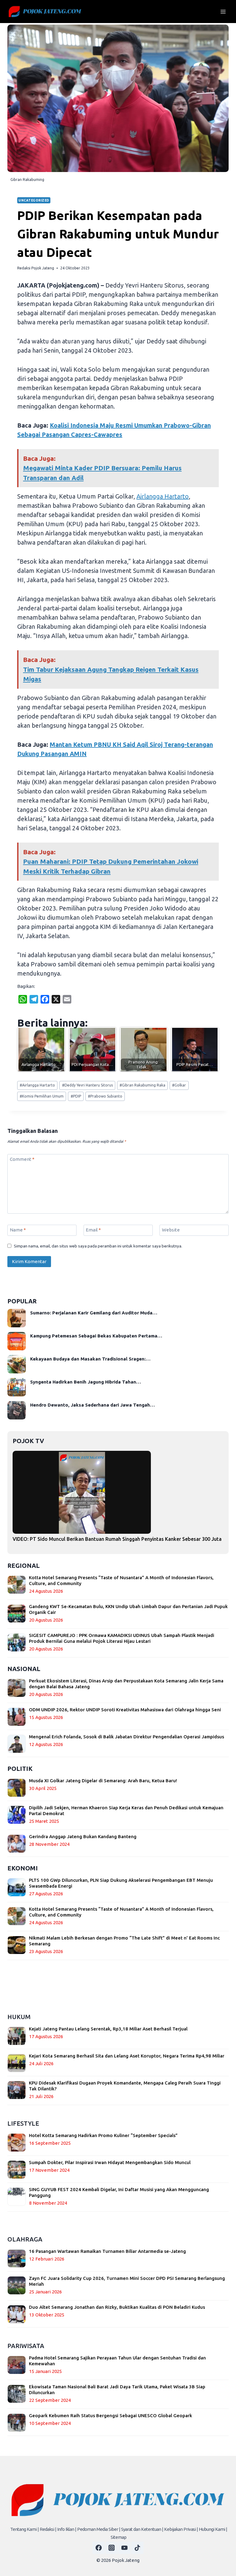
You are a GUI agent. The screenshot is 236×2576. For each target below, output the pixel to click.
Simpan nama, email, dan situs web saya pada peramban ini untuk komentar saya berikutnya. (98, 1246)
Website (171, 1230)
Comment (22, 1159)
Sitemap (118, 2537)
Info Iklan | (67, 2529)
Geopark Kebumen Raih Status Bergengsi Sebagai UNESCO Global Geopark (110, 2415)
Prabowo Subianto (105, 1096)
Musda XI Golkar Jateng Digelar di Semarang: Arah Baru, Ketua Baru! (103, 1781)
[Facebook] (99, 2548)
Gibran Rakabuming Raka (142, 1085)
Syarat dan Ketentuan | (142, 2529)
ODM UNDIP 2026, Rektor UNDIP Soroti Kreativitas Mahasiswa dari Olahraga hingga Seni (125, 1710)
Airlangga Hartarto (163, 496)
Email (93, 1230)
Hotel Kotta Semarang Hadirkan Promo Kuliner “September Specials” (103, 2135)
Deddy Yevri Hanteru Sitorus (87, 1085)
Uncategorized (34, 200)
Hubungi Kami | (213, 2529)
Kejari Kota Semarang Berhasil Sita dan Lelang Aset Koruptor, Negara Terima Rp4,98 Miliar (127, 2056)
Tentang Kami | (24, 2529)
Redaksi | (48, 2529)
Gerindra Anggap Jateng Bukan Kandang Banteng (83, 1836)
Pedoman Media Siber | (99, 2529)
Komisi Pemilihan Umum (42, 1096)
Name (18, 1230)
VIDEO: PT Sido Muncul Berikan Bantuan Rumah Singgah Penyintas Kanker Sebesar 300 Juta (117, 1539)
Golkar (179, 1085)
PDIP (76, 1096)
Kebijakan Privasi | (181, 2529)
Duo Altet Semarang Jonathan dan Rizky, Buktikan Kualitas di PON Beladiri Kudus (117, 2307)
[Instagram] (112, 2548)
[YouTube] (124, 2548)
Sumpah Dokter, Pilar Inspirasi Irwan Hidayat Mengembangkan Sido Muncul (110, 2162)
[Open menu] (223, 12)
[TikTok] (137, 2548)
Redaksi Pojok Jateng (36, 268)
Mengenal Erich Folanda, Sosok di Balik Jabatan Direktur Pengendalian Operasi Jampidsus (126, 1737)
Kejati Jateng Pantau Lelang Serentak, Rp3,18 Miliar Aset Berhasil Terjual (108, 2029)
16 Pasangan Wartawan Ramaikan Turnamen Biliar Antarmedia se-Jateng (107, 2251)
